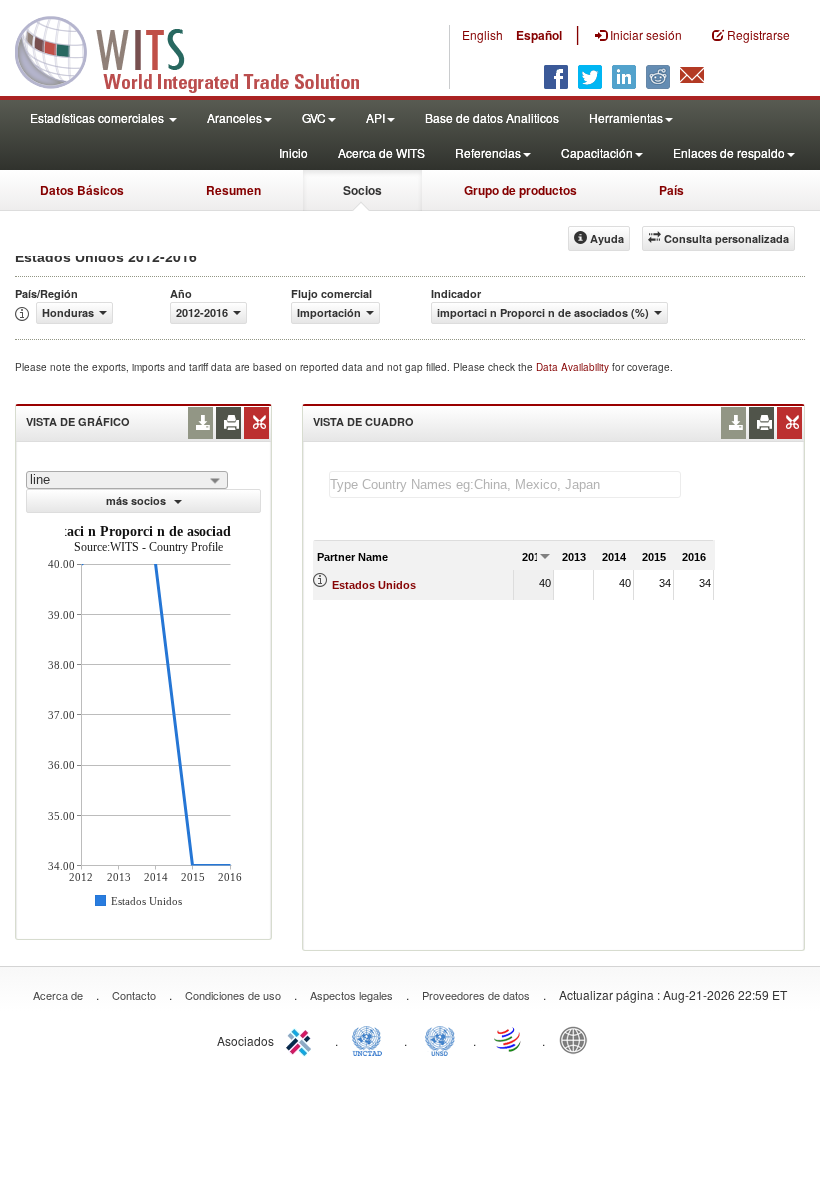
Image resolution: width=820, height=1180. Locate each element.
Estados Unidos (374, 585)
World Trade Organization (509, 1039)
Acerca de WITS (381, 152)
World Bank (578, 1039)
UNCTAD (371, 1039)
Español (539, 35)
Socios (362, 190)
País (671, 190)
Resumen (233, 190)
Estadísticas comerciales (98, 117)
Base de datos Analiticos (492, 117)
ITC (302, 1039)
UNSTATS (440, 1039)
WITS (200, 50)
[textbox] (505, 484)
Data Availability (574, 367)
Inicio (293, 152)
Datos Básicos (82, 190)
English (482, 34)
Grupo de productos (520, 190)
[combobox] (127, 480)
